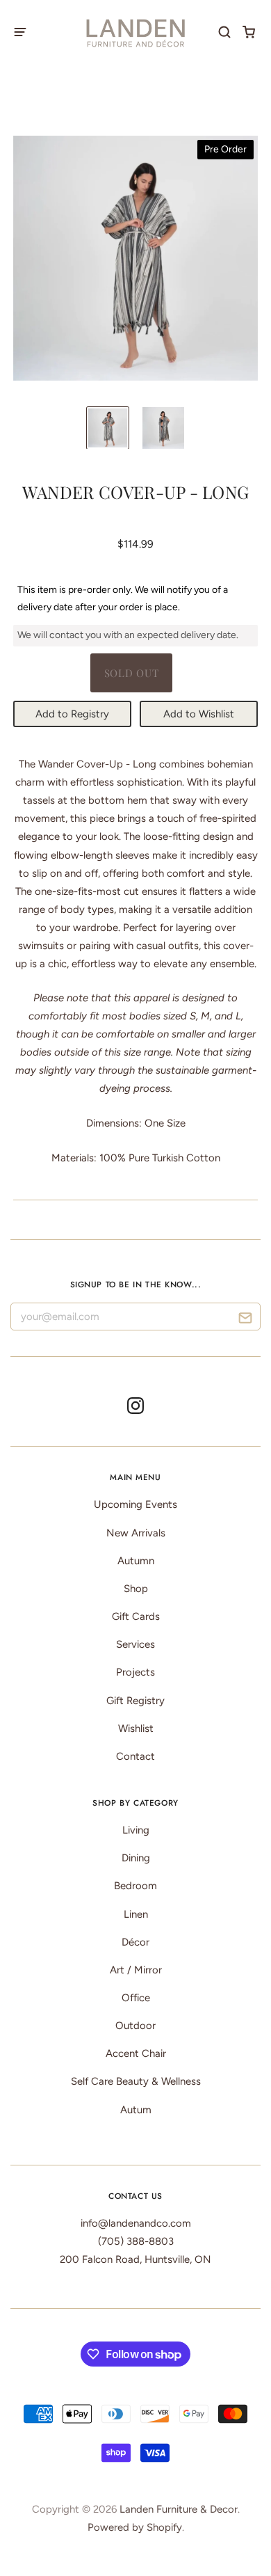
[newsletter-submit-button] (245, 1320)
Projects (135, 1672)
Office (136, 1998)
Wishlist (136, 1728)
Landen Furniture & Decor (179, 2509)
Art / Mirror (136, 1970)
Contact (135, 1756)
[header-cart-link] (249, 32)
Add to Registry (72, 714)
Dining (136, 1858)
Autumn (136, 1561)
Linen (136, 1914)
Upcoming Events (135, 1504)
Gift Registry (135, 1701)
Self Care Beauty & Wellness (136, 2081)
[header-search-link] (225, 32)
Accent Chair (136, 2053)
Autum (136, 2110)
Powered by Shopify (135, 2527)
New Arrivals (136, 1533)
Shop (136, 1589)
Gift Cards (136, 1616)
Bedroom (135, 1886)
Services (135, 1644)
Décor (135, 1942)
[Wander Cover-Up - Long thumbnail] (108, 428)
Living (136, 1830)
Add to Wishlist (199, 714)
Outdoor (135, 2026)
